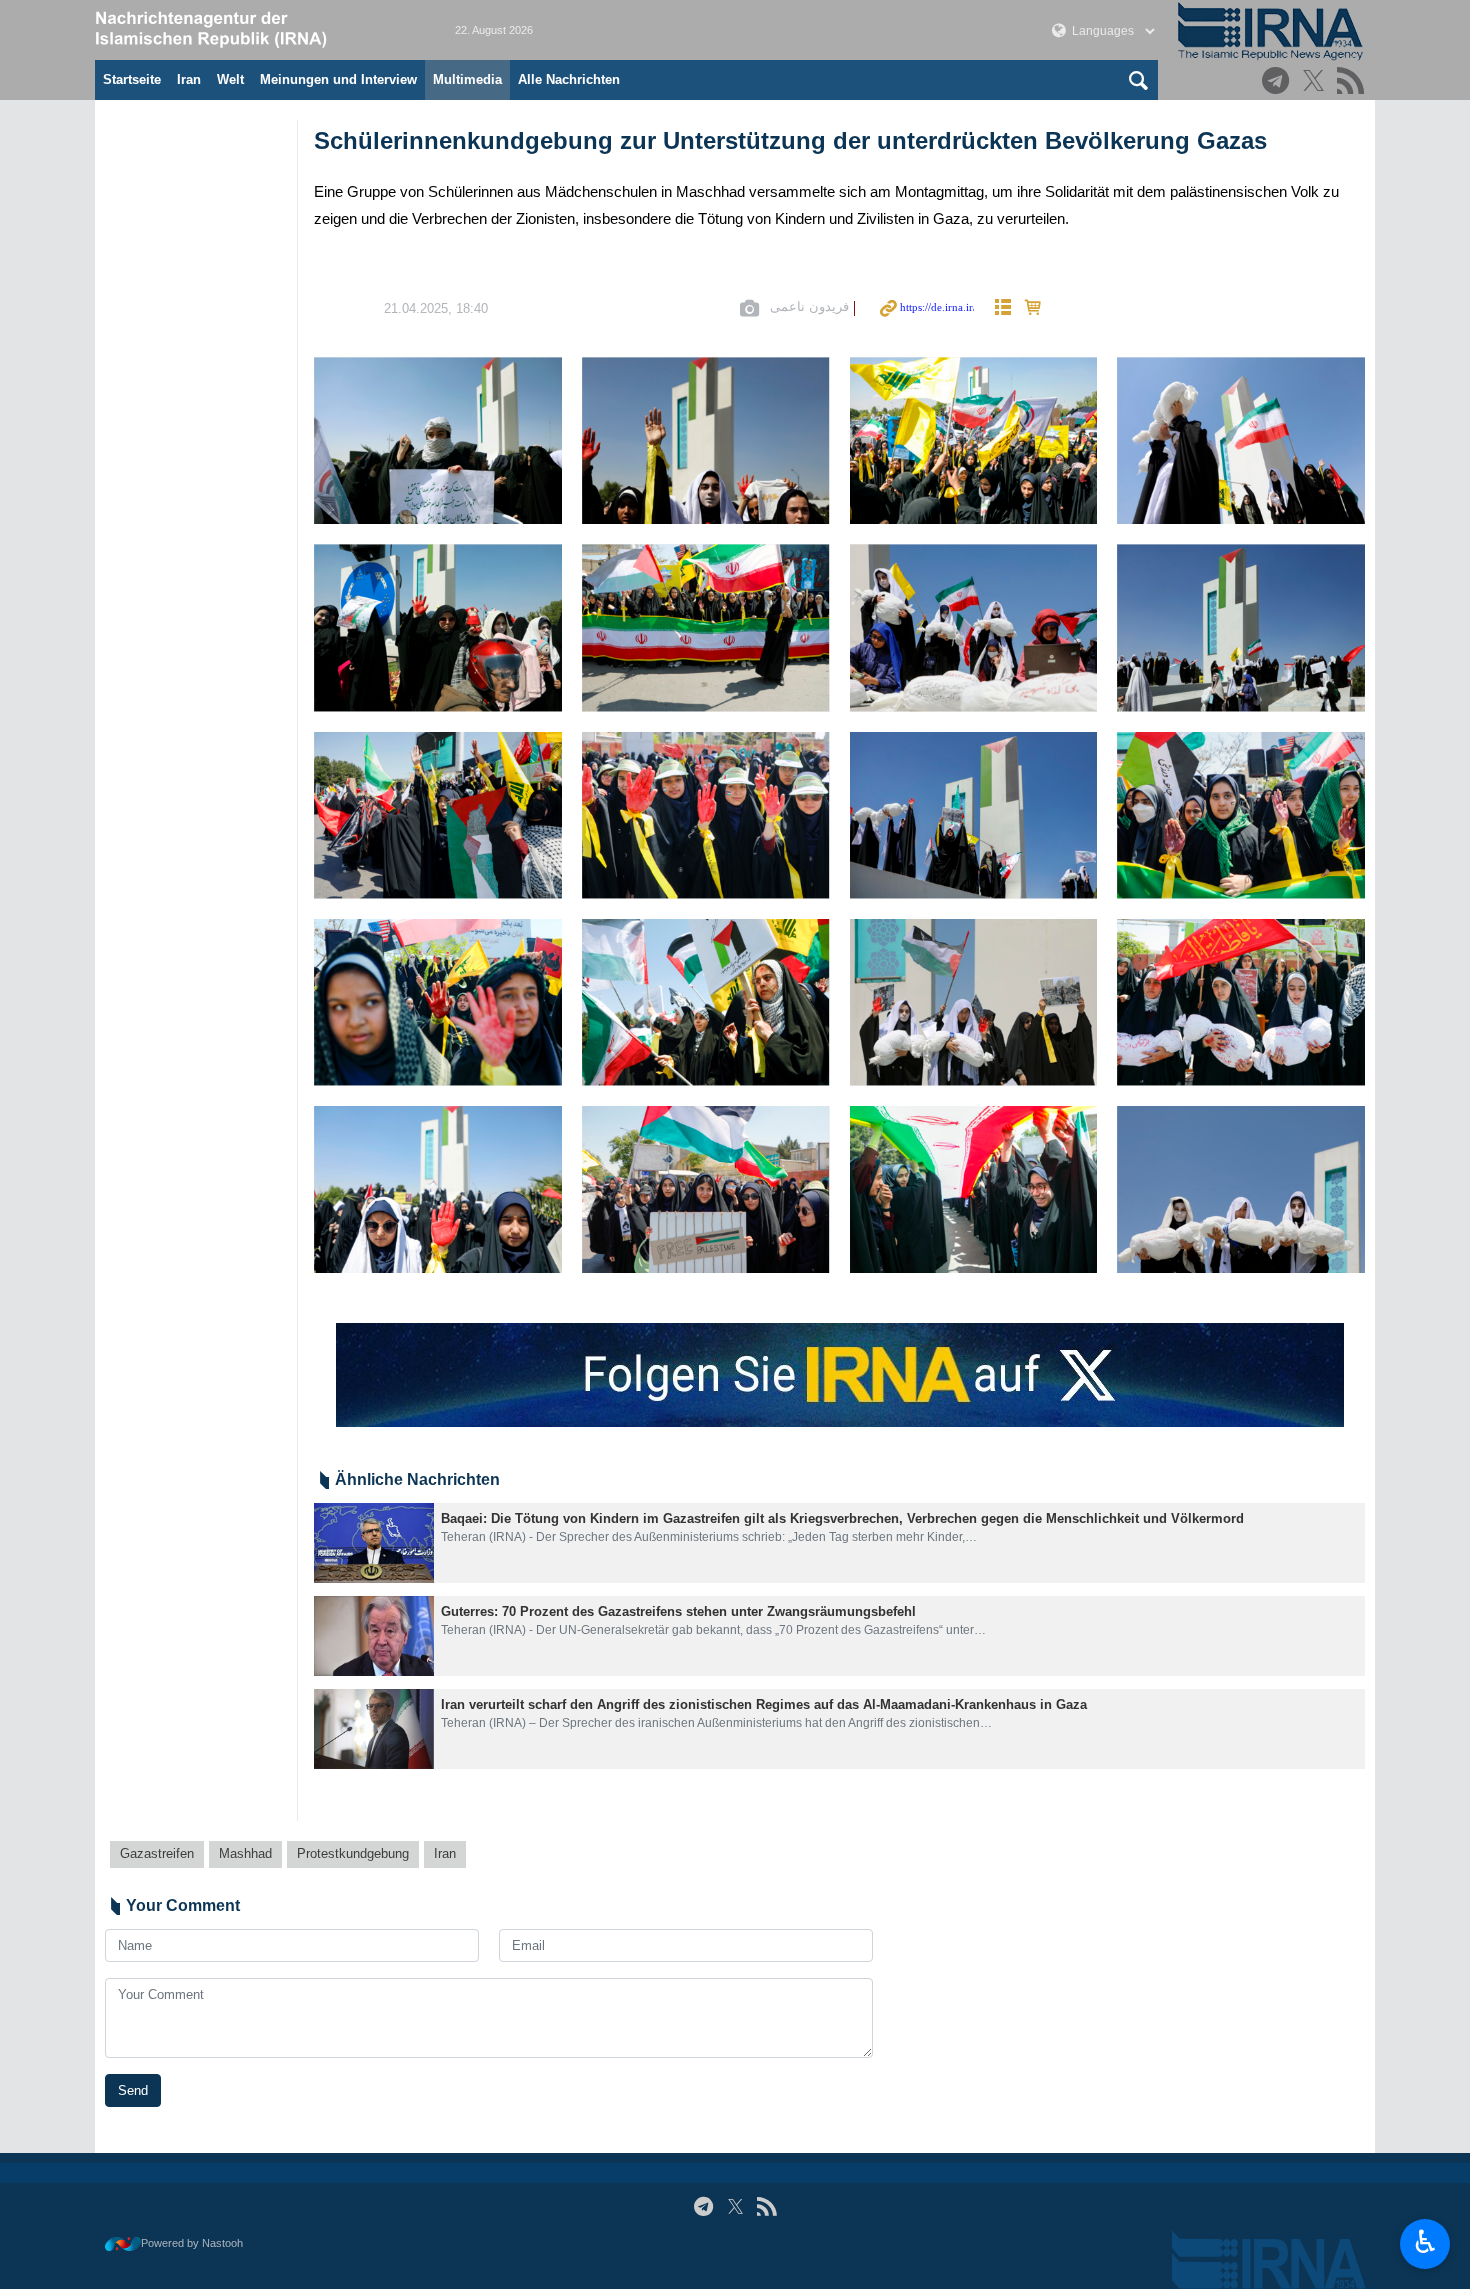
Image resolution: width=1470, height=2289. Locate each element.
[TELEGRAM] (1278, 82)
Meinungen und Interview (338, 79)
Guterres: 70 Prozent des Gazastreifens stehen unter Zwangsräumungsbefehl (678, 1611)
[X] (1316, 82)
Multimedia (467, 79)
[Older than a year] (374, 1543)
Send (133, 2090)
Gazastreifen (157, 1853)
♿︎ (1425, 2242)
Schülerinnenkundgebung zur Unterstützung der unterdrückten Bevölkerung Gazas (790, 140)
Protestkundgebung (353, 1853)
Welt (230, 79)
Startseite (132, 79)
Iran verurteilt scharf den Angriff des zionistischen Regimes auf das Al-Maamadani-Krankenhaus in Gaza (764, 1704)
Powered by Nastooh (192, 2243)
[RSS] (1353, 82)
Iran (189, 79)
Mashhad (245, 1853)
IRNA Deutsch (255, 30)
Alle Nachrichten (569, 79)
